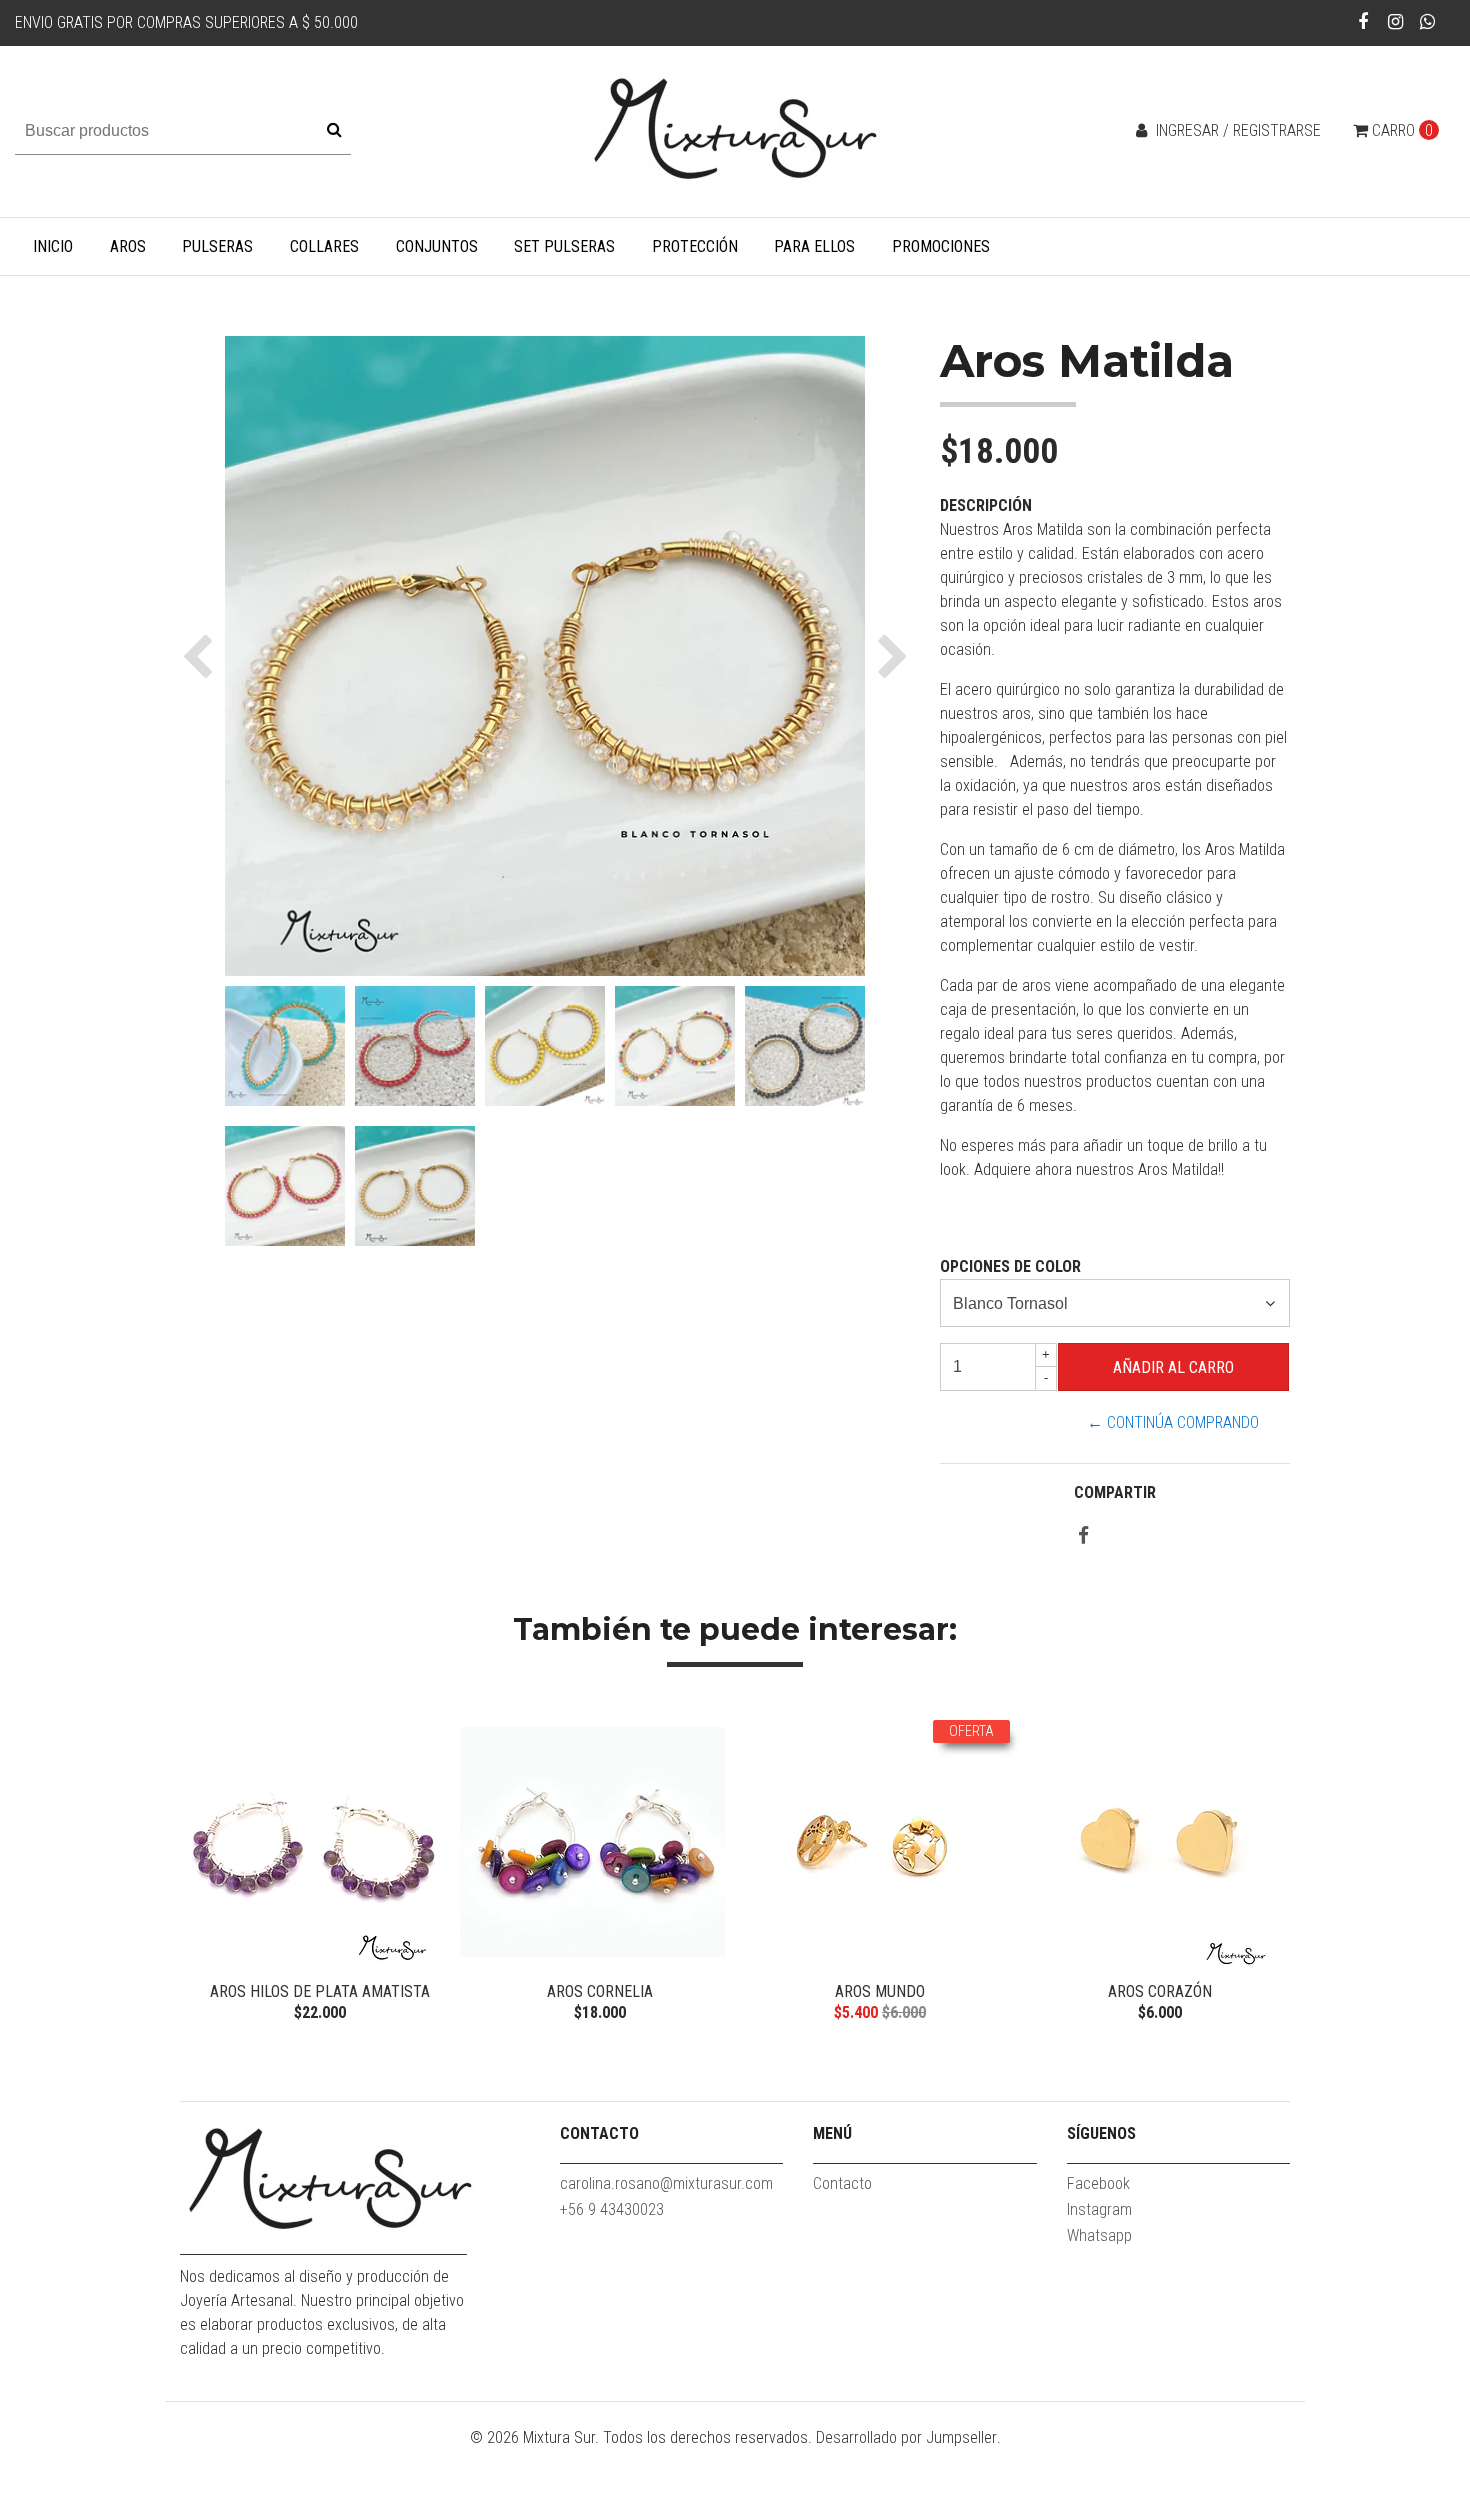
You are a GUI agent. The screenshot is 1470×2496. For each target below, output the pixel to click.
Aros (128, 246)
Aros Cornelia (600, 1991)
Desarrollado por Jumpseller (906, 2437)
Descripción (986, 505)
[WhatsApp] (1427, 21)
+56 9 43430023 (612, 2209)
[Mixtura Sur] (735, 130)
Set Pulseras (564, 246)
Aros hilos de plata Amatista (320, 1991)
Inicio (53, 246)
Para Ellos (814, 246)
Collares (324, 246)
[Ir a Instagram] (1395, 21)
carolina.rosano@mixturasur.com (666, 2183)
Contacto (842, 2183)
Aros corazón (1160, 1991)
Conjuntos (437, 246)
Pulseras (217, 246)
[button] (202, 656)
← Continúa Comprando (1173, 1422)
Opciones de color (1010, 1266)
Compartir (1115, 1492)
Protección (695, 246)
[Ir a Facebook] (1363, 21)
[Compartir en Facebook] (1083, 1536)
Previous (200, 1869)
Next (1270, 1869)
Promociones (941, 246)
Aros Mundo (880, 1991)
